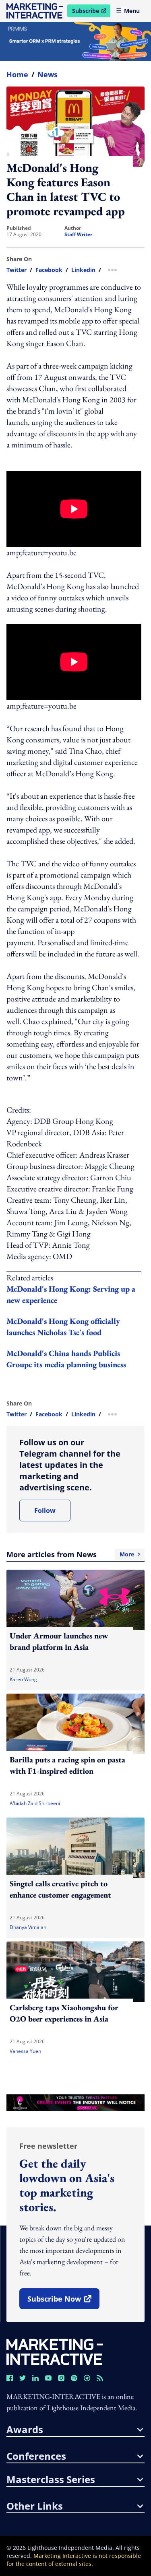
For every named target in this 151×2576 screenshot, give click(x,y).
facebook (49, 270)
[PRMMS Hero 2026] (75, 41)
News (48, 74)
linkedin (83, 270)
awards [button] (25, 2430)
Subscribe (91, 12)
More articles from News (70, 1554)
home (17, 74)
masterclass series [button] (51, 2479)
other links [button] (35, 2506)
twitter (17, 270)
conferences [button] (36, 2456)
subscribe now (63, 2302)
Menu (132, 11)
